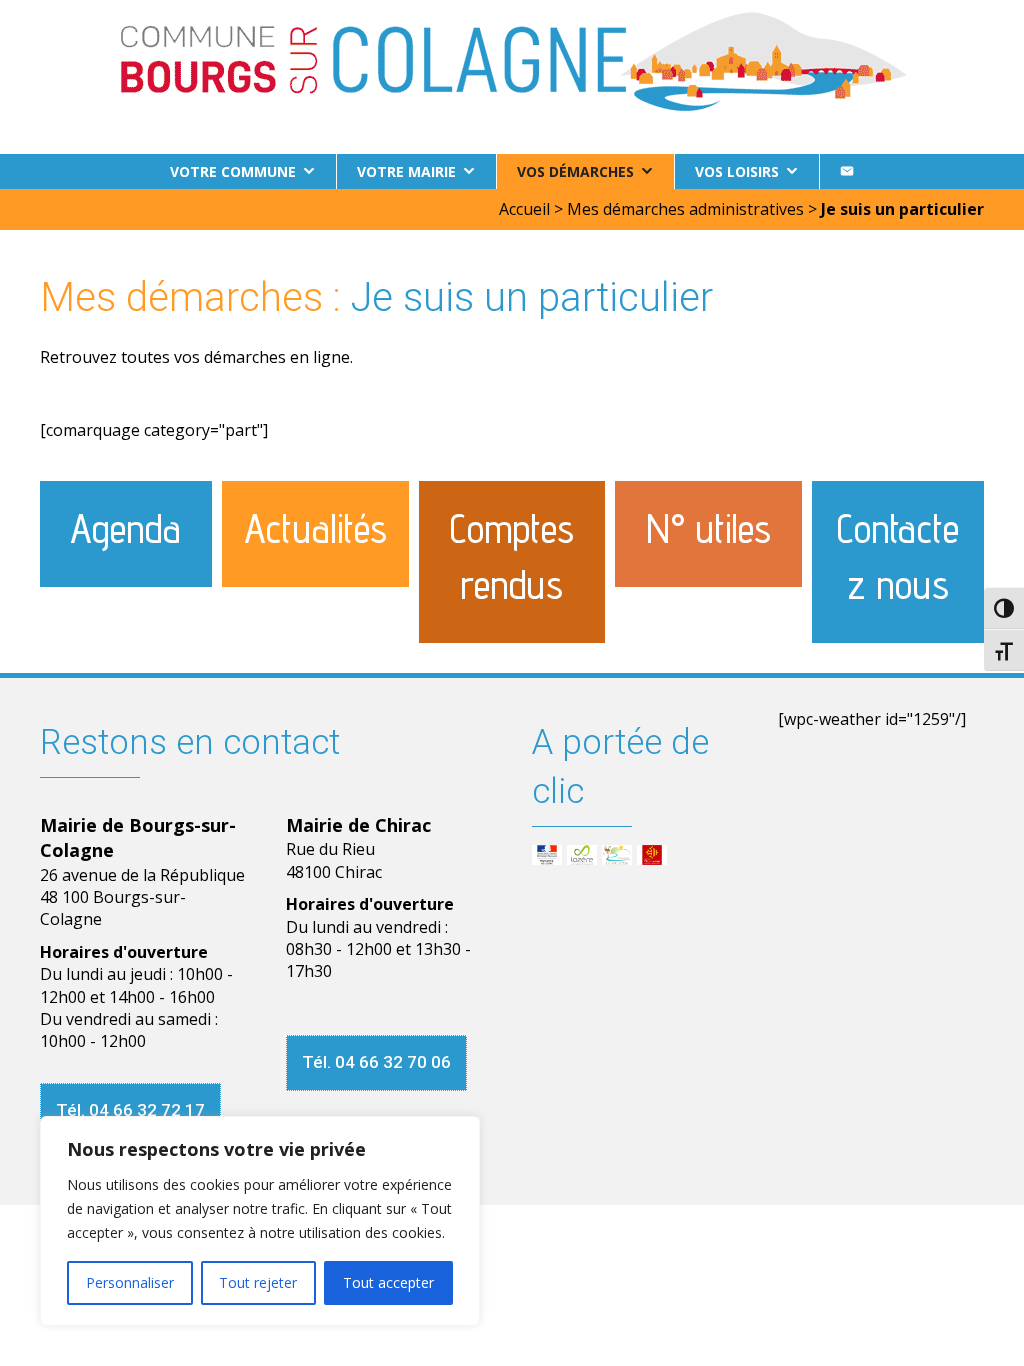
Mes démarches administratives (685, 209)
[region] (260, 1221)
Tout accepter (388, 1282)
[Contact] (847, 171)
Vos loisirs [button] (737, 171)
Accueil (524, 209)
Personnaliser (130, 1282)
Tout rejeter (258, 1282)
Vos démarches (575, 171)
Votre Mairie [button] (406, 171)
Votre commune (233, 171)
